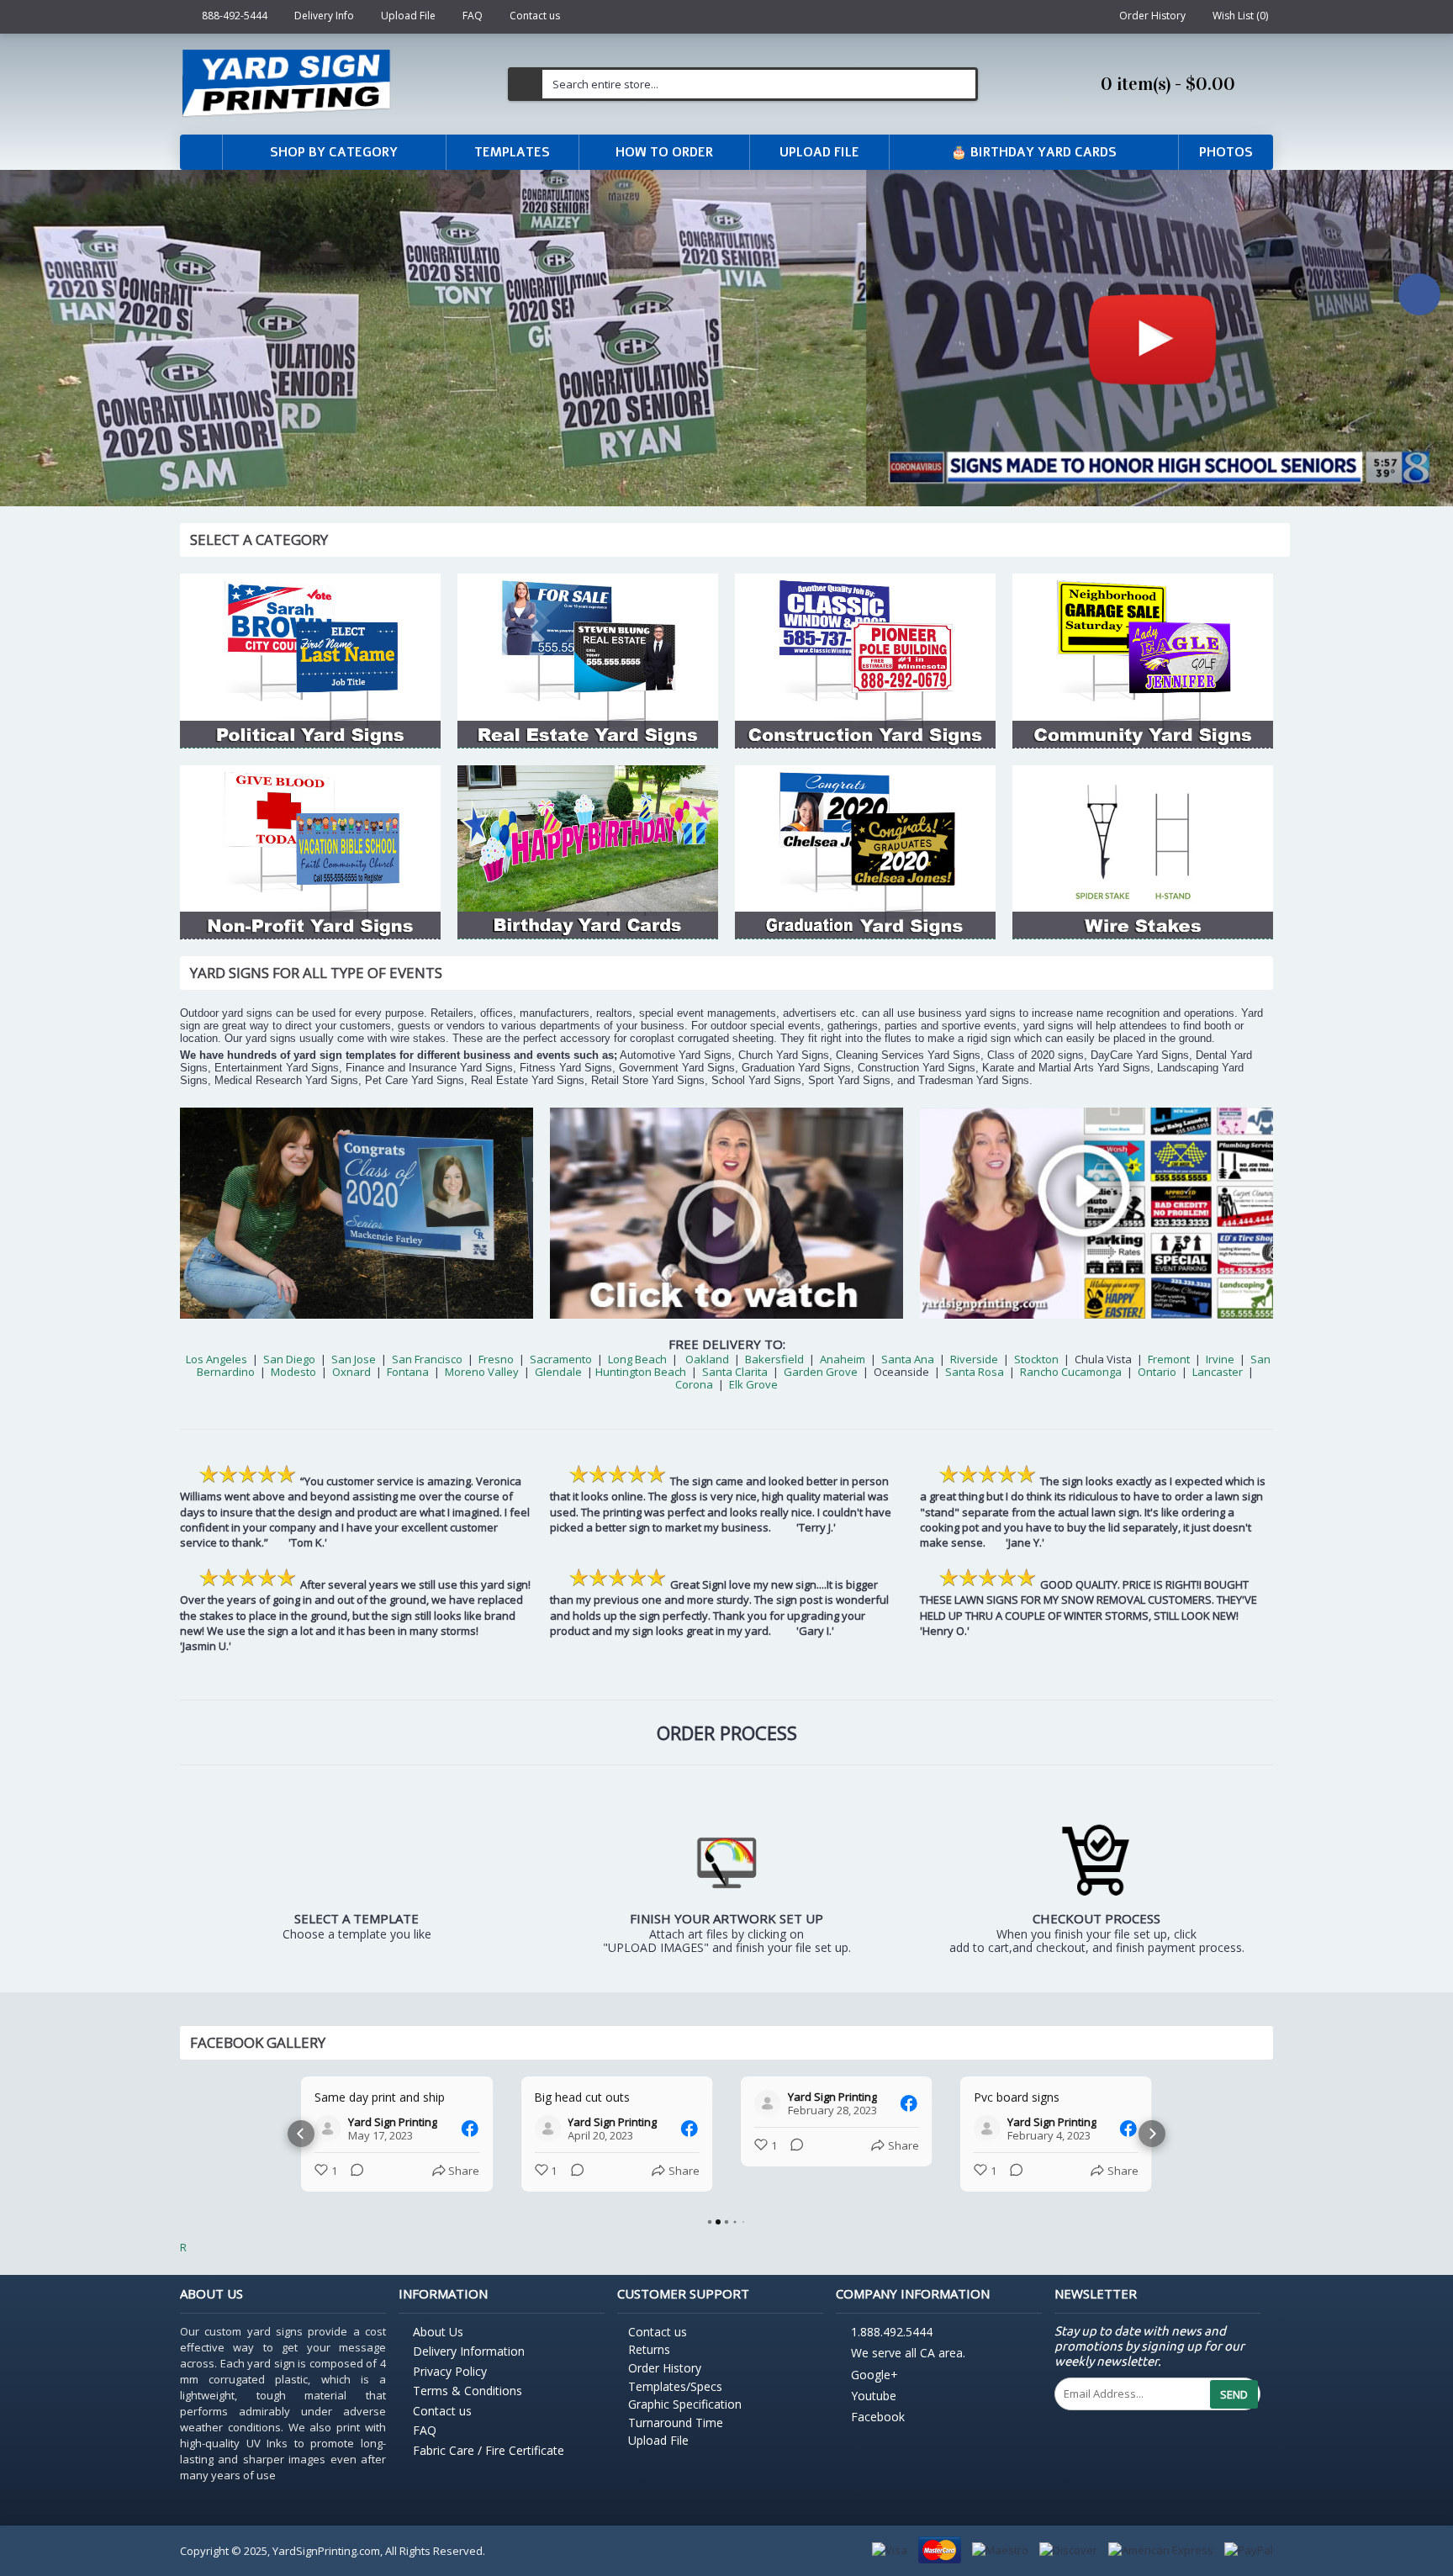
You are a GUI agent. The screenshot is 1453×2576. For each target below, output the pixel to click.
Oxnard (351, 1372)
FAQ (425, 2445)
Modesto (293, 1372)
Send (1234, 2409)
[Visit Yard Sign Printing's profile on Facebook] (328, 2129)
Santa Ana (908, 1359)
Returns (649, 2364)
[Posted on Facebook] (469, 2129)
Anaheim (843, 1359)
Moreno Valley (482, 1372)
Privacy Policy (450, 2386)
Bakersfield (774, 1359)
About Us (438, 2347)
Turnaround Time (676, 2438)
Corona (694, 1384)
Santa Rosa (975, 1372)
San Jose (354, 1359)
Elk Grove (753, 1384)
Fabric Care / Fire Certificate (489, 2465)
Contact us (442, 2426)
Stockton (1036, 1359)
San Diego (289, 1359)
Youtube (874, 2411)
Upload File (658, 2455)
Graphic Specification (685, 2419)
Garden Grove (821, 1372)
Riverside (974, 1359)
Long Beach (637, 1359)
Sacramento (561, 1359)
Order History (665, 2383)
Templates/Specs (675, 2401)
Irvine (1219, 1359)
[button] (301, 2141)
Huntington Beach (641, 1372)
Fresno (496, 1359)
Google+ (874, 2390)
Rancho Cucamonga (1071, 1372)
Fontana (408, 1372)
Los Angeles (217, 1359)
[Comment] (352, 2171)
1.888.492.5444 (892, 2347)
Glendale (558, 1372)
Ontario (1158, 1372)
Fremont (1169, 1359)
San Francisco (427, 1359)
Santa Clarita (735, 1372)
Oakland (707, 1359)
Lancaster (1218, 1372)
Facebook (878, 2433)
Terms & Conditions (468, 2406)
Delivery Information (469, 2366)
